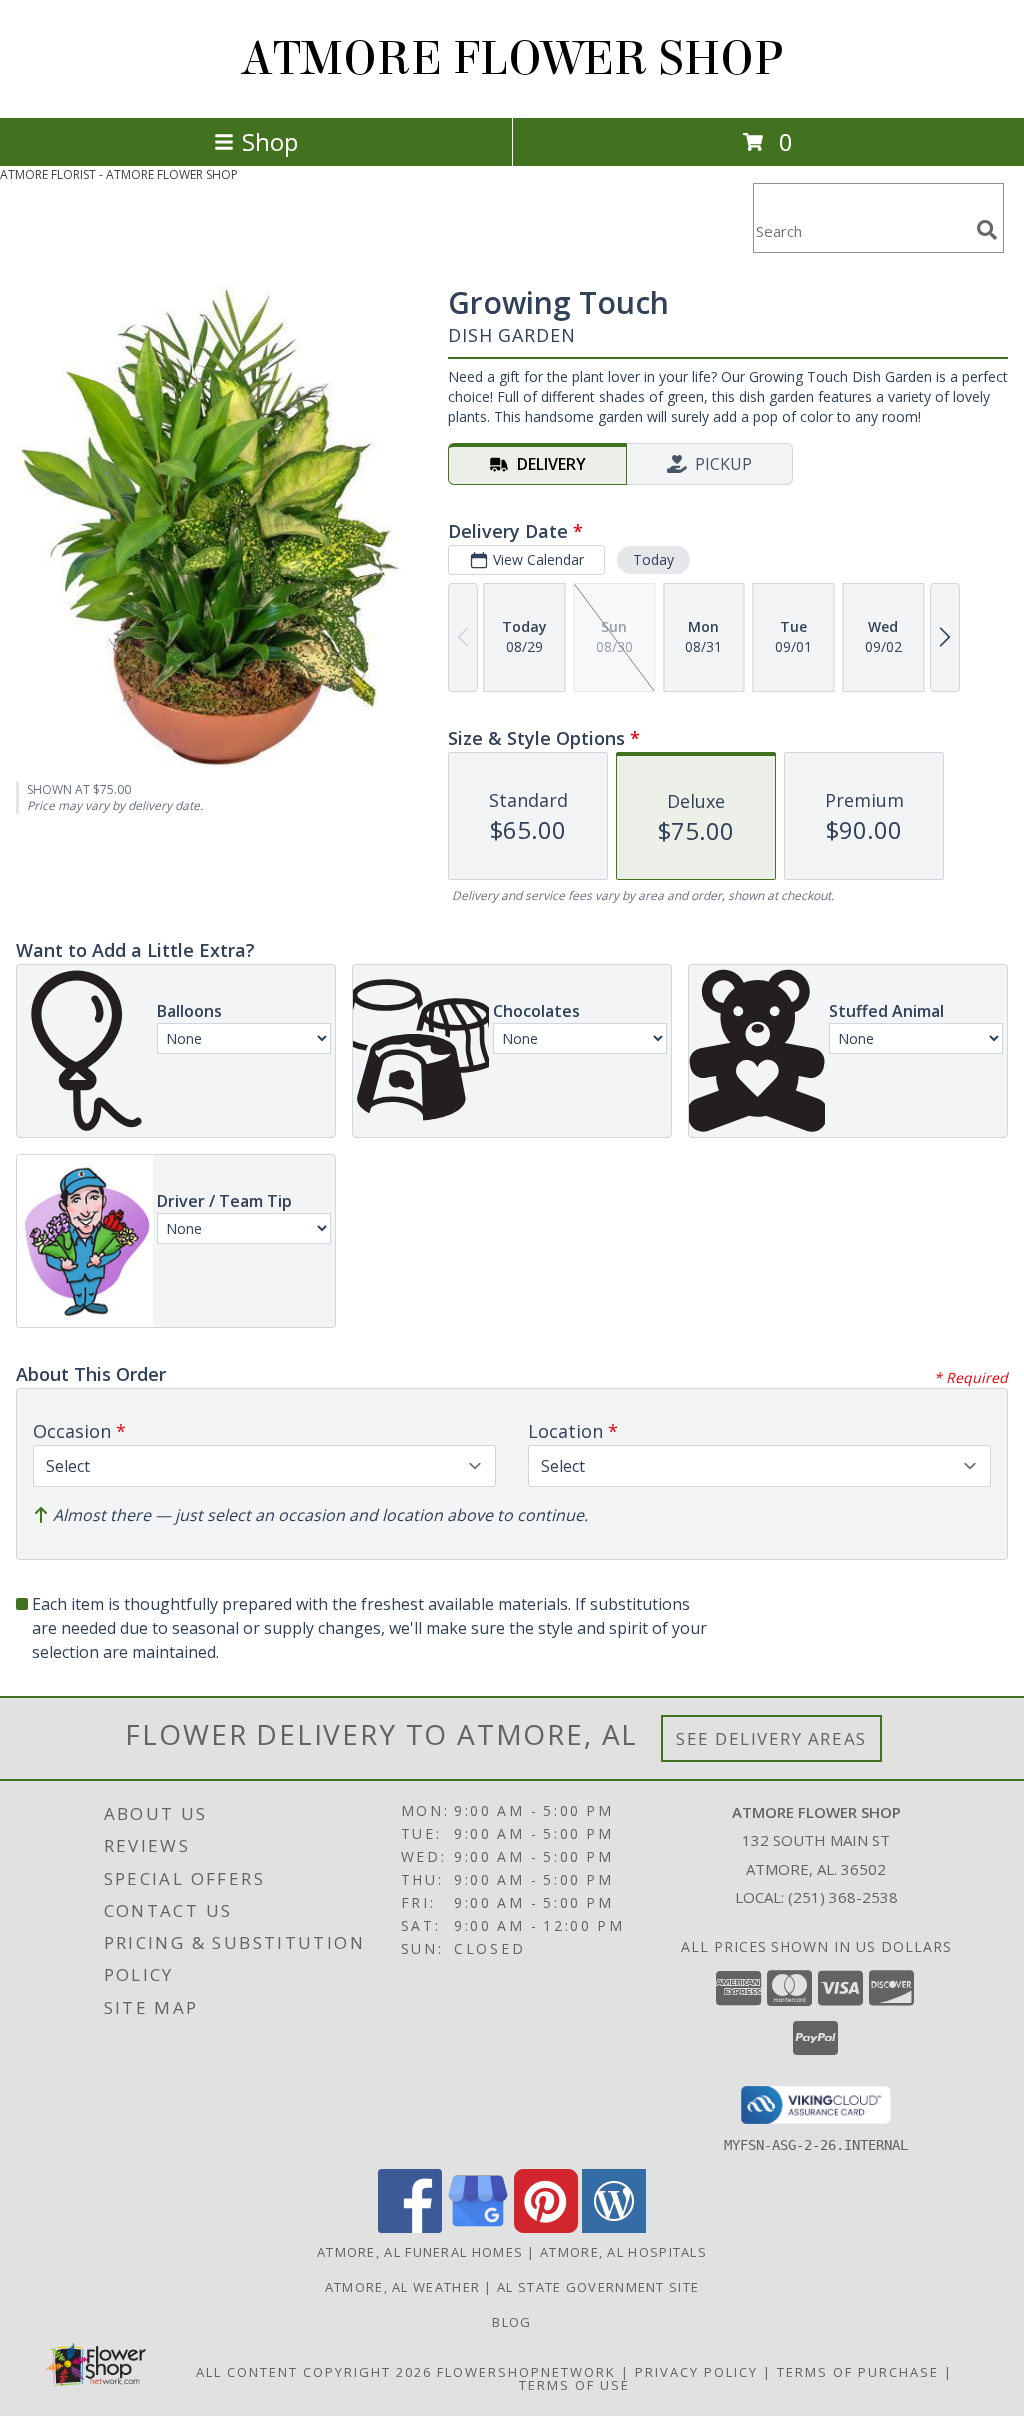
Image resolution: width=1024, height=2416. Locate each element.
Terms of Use (574, 2385)
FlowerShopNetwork (526, 2372)
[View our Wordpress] (614, 2227)
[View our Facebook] (410, 2227)
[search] (987, 230)
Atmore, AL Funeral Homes (420, 2252)
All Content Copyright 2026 (314, 2372)
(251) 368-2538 (843, 1897)
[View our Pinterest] (546, 2227)
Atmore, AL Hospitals (623, 2252)
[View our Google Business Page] (478, 2227)
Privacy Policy (696, 2372)
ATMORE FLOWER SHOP (512, 59)
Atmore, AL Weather (402, 2287)
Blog (511, 2322)
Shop (270, 141)
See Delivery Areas (771, 1738)
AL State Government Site (598, 2287)
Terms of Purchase (858, 2372)
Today (653, 559)
